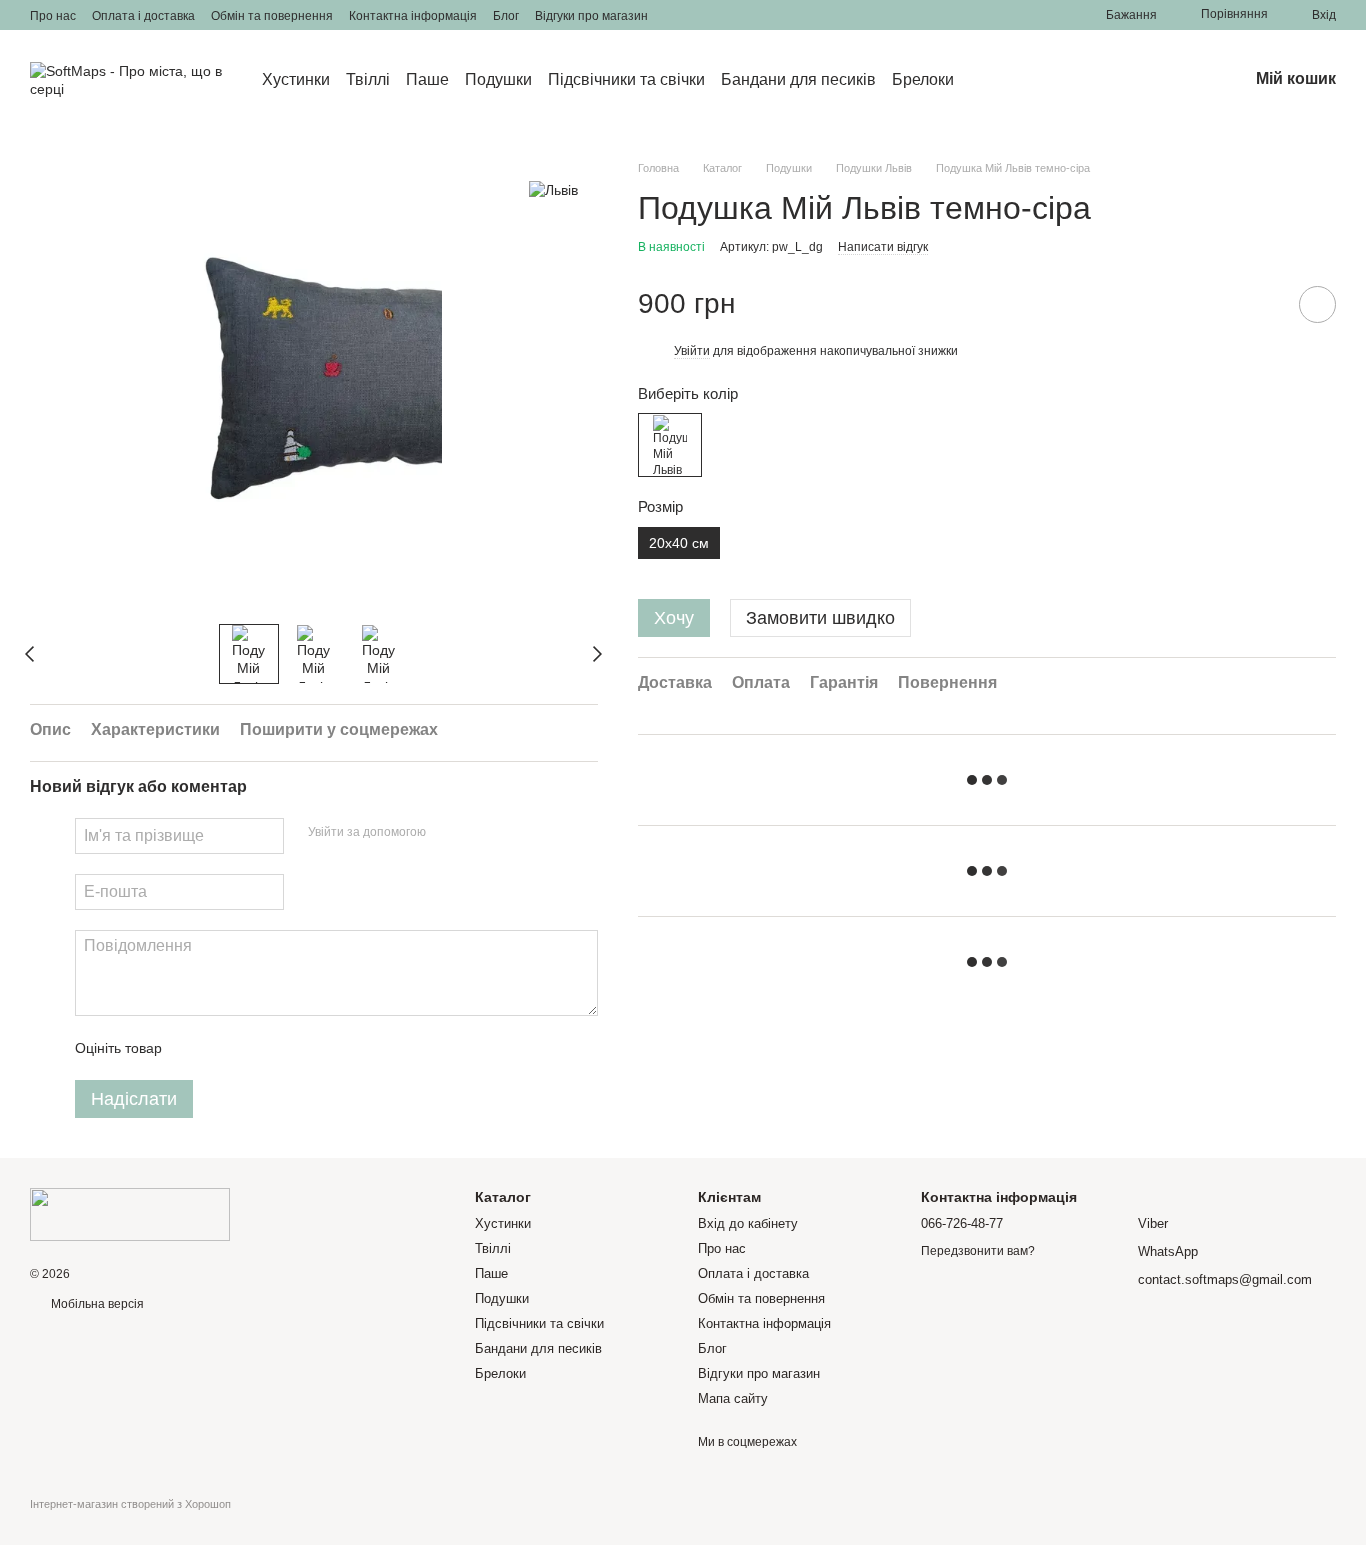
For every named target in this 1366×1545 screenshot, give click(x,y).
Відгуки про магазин (591, 16)
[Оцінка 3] (259, 1048)
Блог (506, 16)
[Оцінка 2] (227, 1048)
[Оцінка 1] (195, 1048)
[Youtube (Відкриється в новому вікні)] (724, 15)
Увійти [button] (692, 351)
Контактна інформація (413, 16)
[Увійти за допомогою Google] (480, 833)
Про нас (53, 16)
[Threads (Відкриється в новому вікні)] (772, 15)
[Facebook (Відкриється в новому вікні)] (700, 15)
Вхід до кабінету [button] (748, 1223)
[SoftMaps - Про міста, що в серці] (130, 1214)
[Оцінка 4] (291, 1048)
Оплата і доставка (143, 16)
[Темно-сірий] (670, 445)
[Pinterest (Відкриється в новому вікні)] (748, 15)
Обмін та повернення (272, 16)
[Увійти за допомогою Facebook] (448, 833)
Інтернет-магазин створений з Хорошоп (130, 1504)
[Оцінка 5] (323, 1048)
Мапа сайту (733, 1398)
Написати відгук (883, 247)
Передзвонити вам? (978, 1251)
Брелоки (923, 79)
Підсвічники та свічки (626, 79)
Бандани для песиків (798, 79)
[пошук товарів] (990, 80)
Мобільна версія (96, 1304)
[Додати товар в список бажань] (1317, 304)
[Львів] (553, 189)
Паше (427, 79)
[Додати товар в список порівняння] (1261, 304)
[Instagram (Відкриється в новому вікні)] (676, 15)
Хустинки (296, 79)
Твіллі (368, 79)
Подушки (498, 79)
